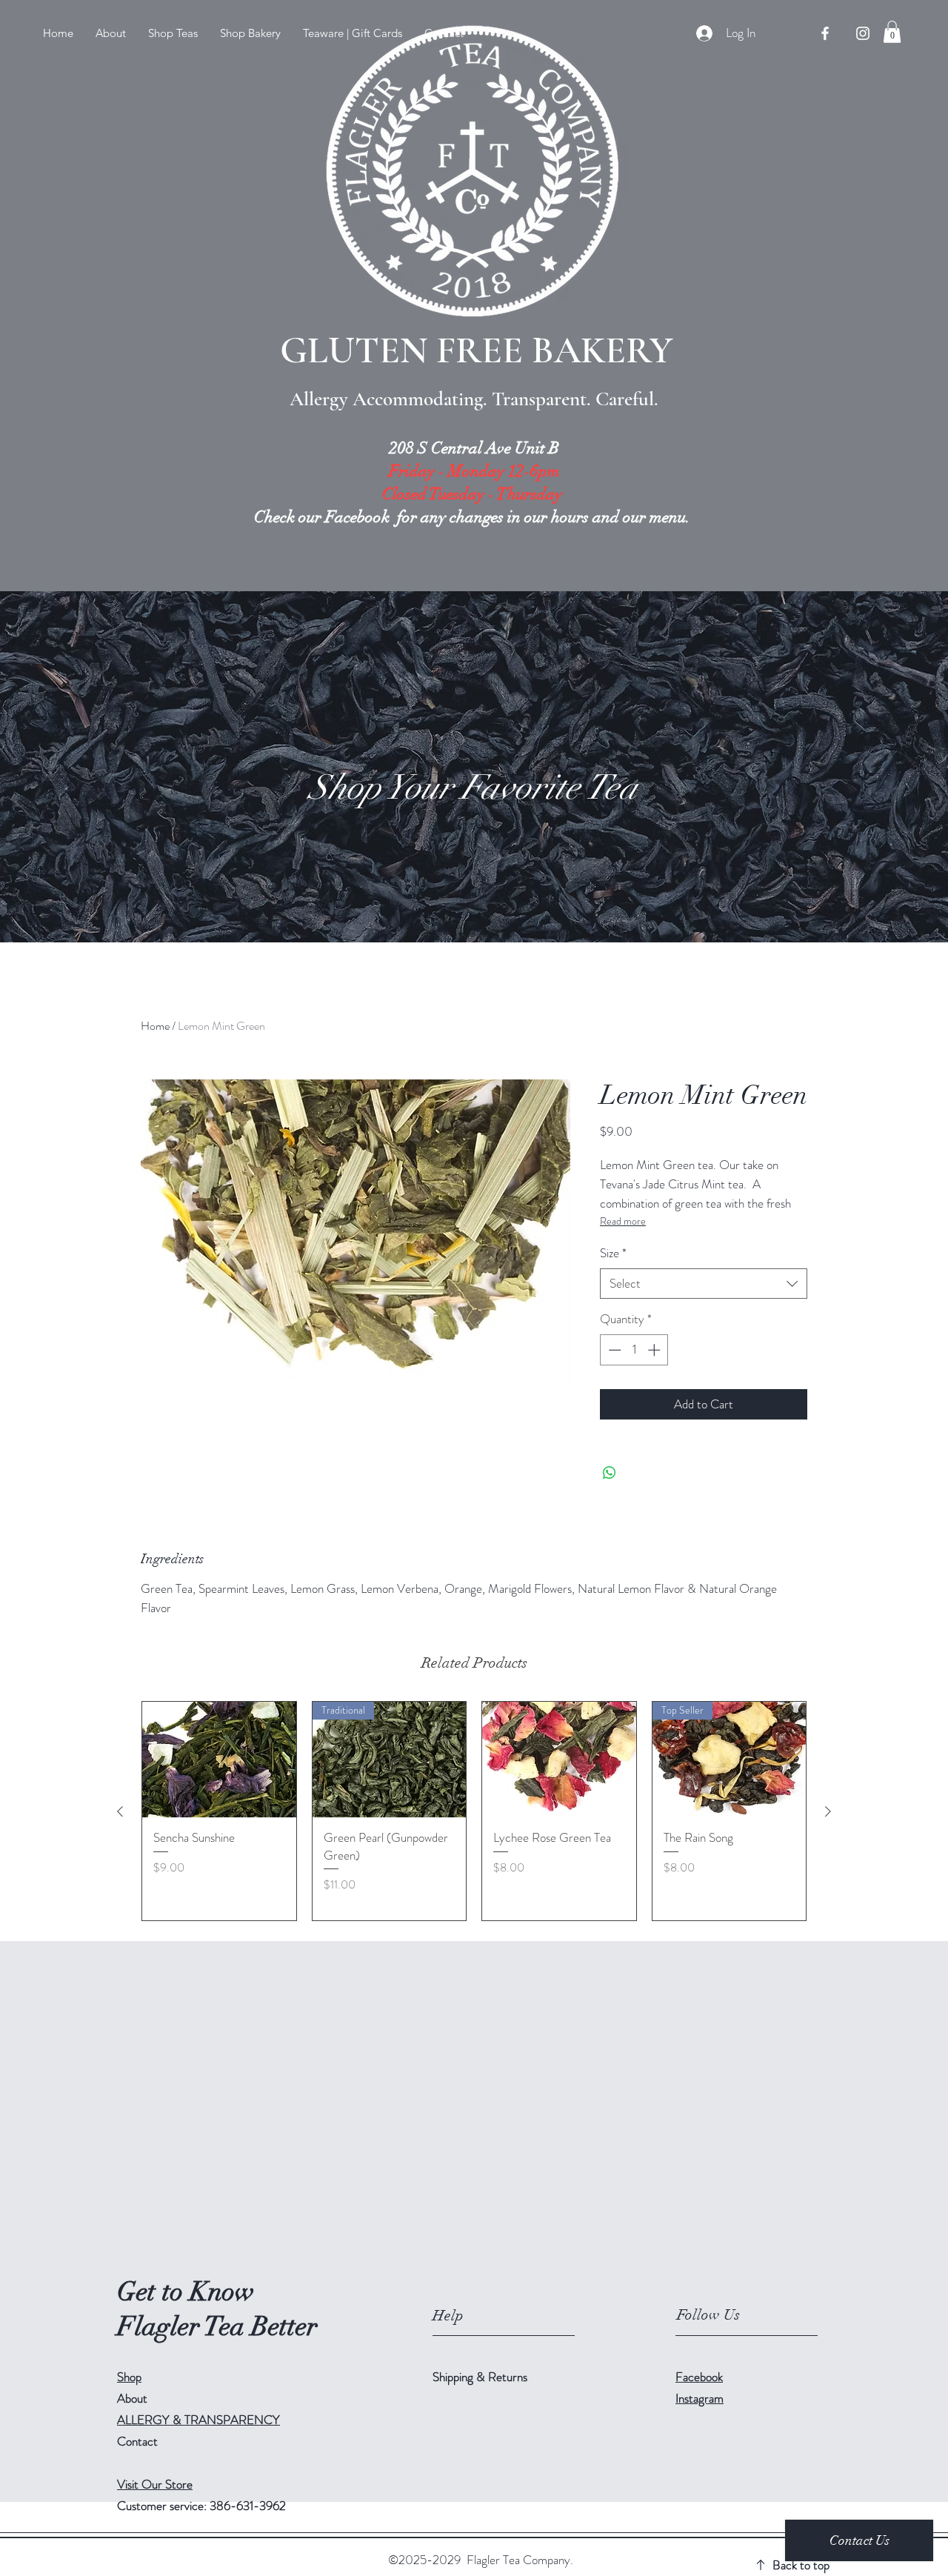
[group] (474, 1811)
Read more (623, 1221)
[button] (173, 33)
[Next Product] (828, 1811)
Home (155, 1026)
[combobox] (704, 1284)
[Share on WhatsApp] (610, 1473)
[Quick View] (219, 1760)
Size (613, 1253)
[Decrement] (613, 1350)
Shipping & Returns (481, 2377)
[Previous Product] (120, 1811)
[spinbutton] (634, 1350)
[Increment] (655, 1350)
